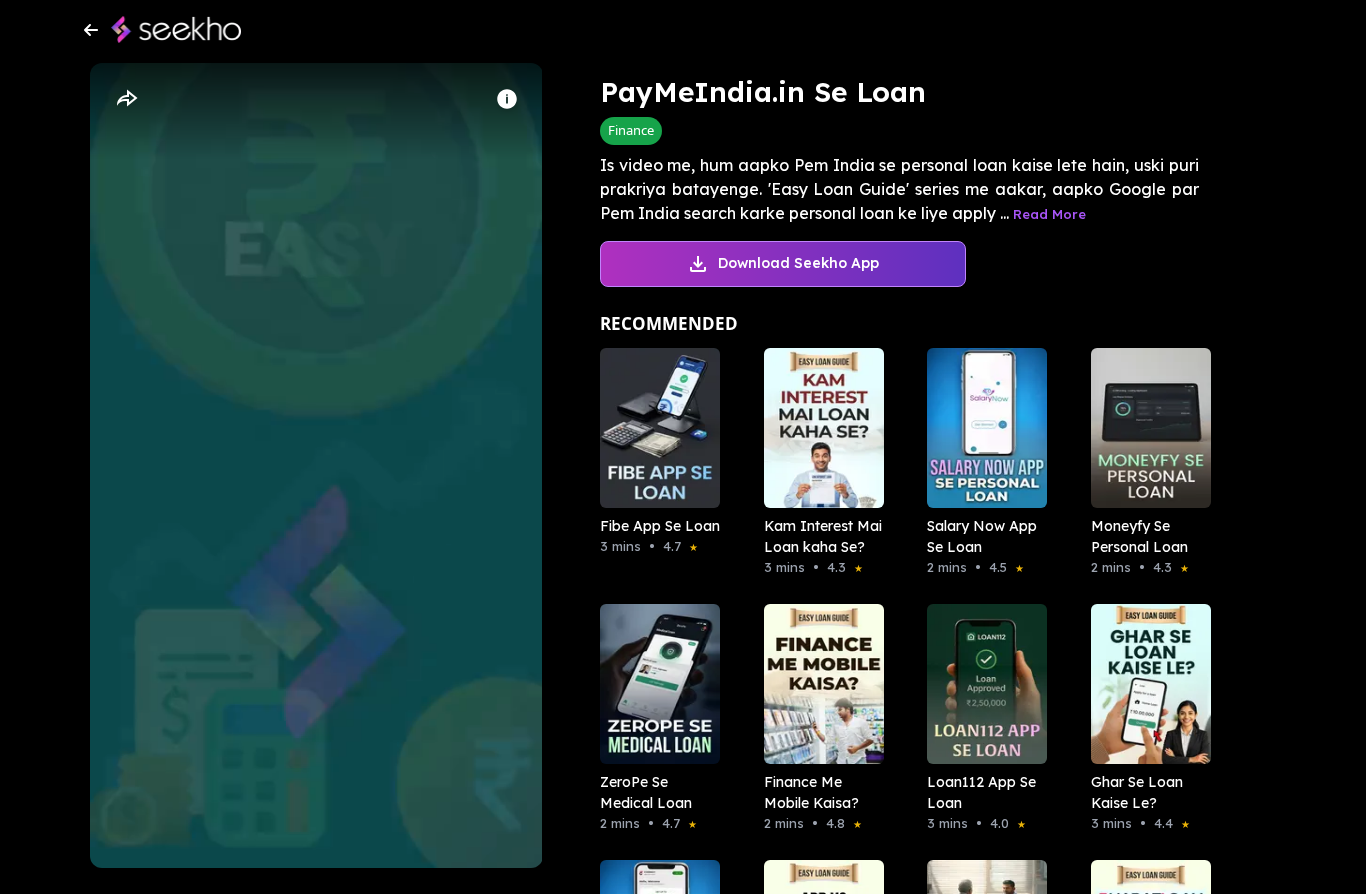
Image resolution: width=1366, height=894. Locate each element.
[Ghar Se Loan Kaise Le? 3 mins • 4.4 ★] (1145, 684)
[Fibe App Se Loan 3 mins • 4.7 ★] (654, 428)
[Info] (507, 99)
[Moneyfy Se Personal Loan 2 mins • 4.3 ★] (1145, 428)
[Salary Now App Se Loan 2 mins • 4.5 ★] (981, 428)
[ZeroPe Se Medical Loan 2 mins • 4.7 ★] (654, 684)
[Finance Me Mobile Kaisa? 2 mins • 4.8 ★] (818, 684)
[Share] (126, 99)
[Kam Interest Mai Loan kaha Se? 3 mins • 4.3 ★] (818, 428)
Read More (1049, 214)
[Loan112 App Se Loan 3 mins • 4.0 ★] (981, 684)
